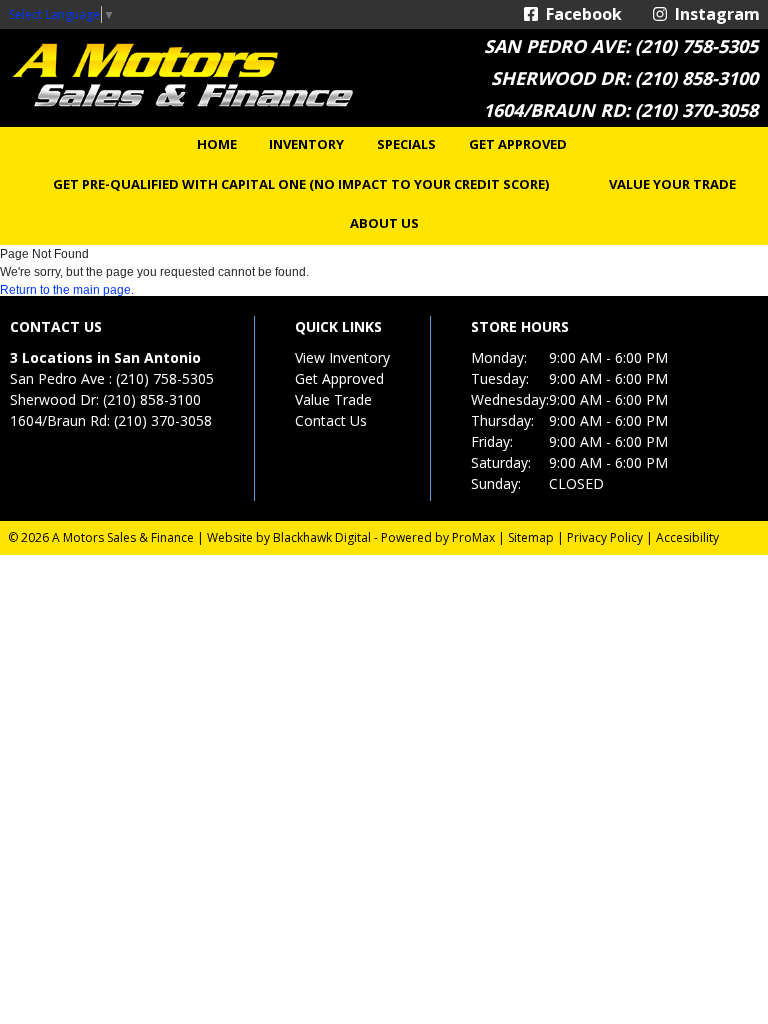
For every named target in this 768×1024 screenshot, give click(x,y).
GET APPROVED (518, 144)
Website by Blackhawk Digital (289, 537)
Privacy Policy (605, 537)
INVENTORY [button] (306, 144)
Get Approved (339, 378)
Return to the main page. (67, 290)
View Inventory (342, 357)
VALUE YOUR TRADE (672, 184)
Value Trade (333, 399)
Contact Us (331, 420)
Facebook (580, 14)
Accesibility (687, 537)
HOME (217, 144)
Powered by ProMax (438, 537)
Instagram (713, 14)
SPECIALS (406, 144)
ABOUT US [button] (384, 223)
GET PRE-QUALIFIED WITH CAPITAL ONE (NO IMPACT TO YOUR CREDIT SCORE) (301, 184)
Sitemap (531, 537)
